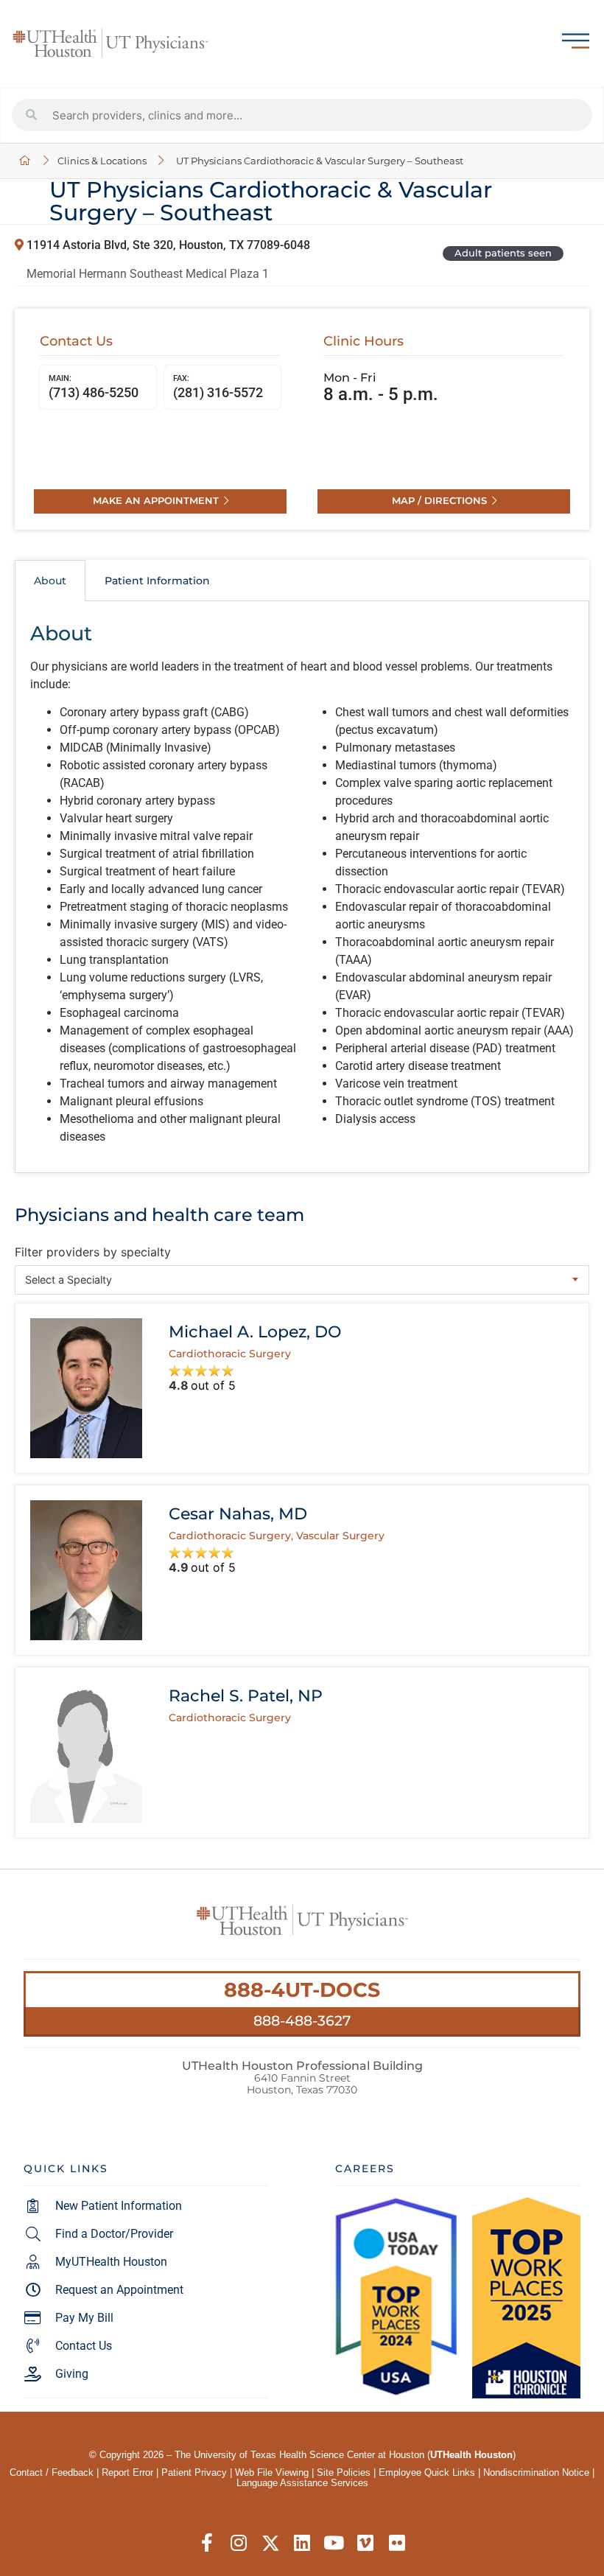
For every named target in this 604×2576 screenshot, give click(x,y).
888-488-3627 (302, 2020)
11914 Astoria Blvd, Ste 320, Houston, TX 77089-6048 (167, 245)
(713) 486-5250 (94, 386)
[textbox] (302, 1280)
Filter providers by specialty (93, 1252)
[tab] (50, 581)
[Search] (32, 115)
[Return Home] (110, 43)
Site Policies (344, 2472)
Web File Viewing (272, 2472)
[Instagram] (239, 2543)
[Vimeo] (366, 2543)
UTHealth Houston (471, 2455)
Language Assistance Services (302, 2483)
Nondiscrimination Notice (536, 2472)
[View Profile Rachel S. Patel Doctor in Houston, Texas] (86, 1752)
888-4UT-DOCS (302, 1990)
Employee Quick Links (427, 2472)
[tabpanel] (302, 887)
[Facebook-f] (207, 2543)
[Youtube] (334, 2543)
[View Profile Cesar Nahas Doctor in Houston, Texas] (86, 1570)
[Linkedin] (302, 2543)
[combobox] (302, 1280)
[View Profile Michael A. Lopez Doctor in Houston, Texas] (86, 1388)
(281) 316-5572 (218, 386)
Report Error (127, 2472)
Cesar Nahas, (238, 1513)
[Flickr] (397, 2543)
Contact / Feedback (52, 2472)
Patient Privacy (194, 2472)
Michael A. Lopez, (255, 1331)
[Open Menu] (576, 41)
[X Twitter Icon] (271, 2543)
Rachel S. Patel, (246, 1695)
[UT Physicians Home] (25, 161)
